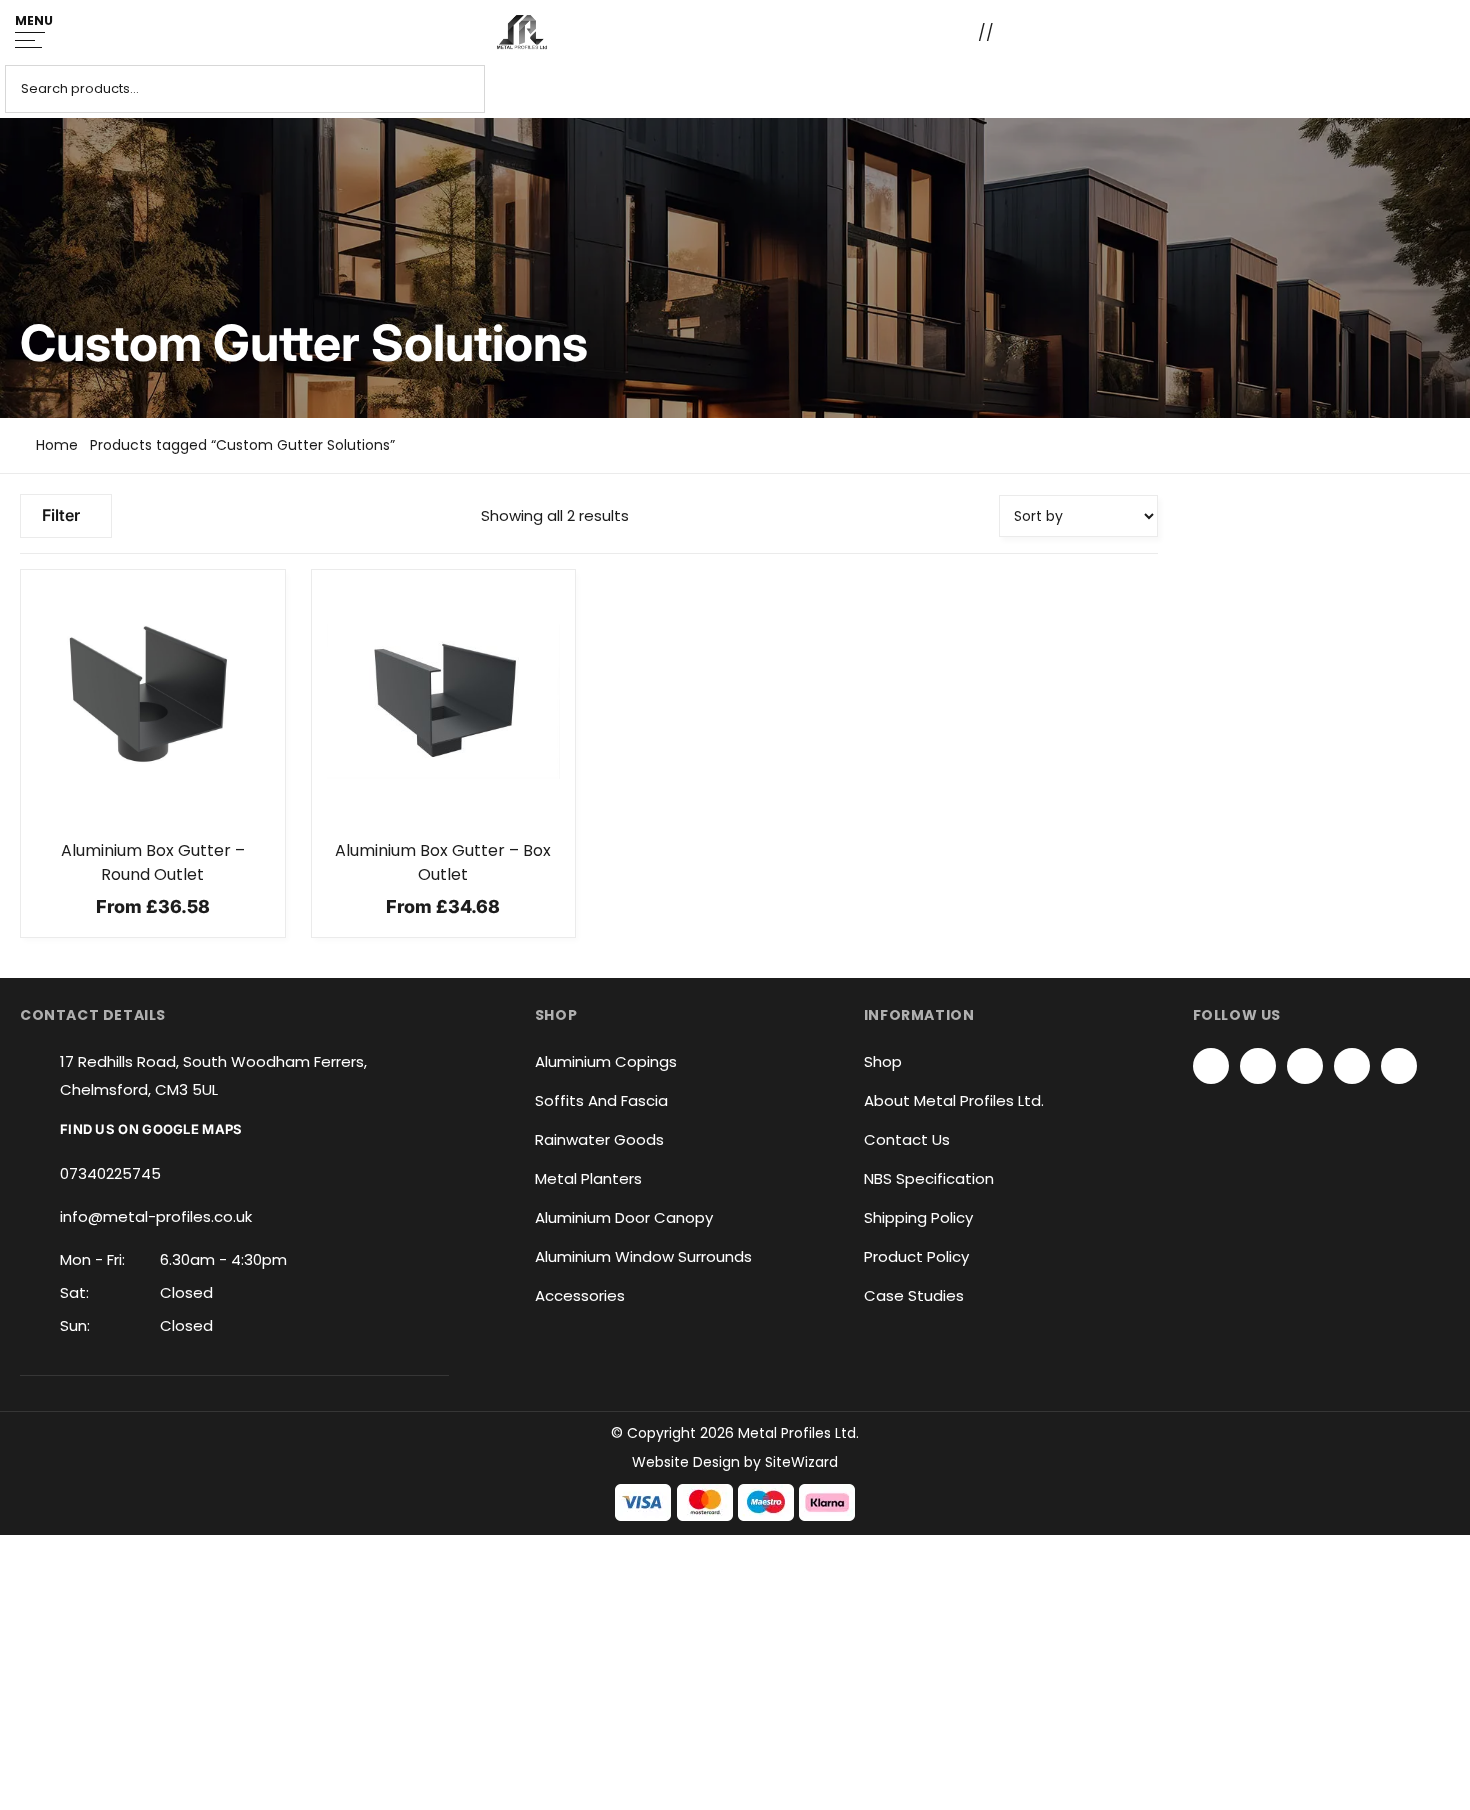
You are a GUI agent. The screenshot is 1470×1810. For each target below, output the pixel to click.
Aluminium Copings (606, 1061)
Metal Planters (588, 1178)
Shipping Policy (918, 1217)
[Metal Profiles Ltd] (522, 32)
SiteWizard (801, 1462)
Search (1442, 89)
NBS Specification (929, 1178)
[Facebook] (1211, 1066)
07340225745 (110, 1173)
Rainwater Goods (599, 1139)
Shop (883, 1061)
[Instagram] (1305, 1066)
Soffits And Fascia (601, 1100)
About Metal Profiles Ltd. (954, 1100)
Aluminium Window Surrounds (643, 1256)
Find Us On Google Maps (151, 1129)
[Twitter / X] (1258, 1066)
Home (57, 445)
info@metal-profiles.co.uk (156, 1216)
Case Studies (914, 1295)
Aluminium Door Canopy (624, 1217)
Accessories (580, 1295)
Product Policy (916, 1256)
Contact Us (907, 1139)
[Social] (1352, 1066)
